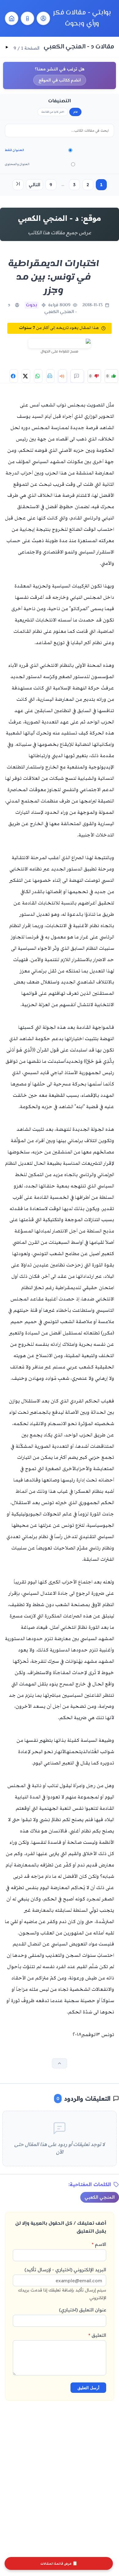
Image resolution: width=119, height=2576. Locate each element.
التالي (34, 185)
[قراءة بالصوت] (63, 376)
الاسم (99, 2244)
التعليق (97, 2335)
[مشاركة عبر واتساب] (38, 376)
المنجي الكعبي (100, 2197)
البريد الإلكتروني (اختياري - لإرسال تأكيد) (62, 2283)
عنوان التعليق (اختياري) (83, 2310)
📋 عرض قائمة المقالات (59, 2564)
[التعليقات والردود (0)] (77, 376)
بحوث (32, 305)
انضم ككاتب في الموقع (60, 80)
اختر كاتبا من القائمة (53, 112)
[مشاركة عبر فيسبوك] (14, 376)
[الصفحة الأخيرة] (18, 185)
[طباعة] (50, 376)
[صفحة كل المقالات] (27, 18)
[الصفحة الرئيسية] (12, 18)
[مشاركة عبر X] (26, 376)
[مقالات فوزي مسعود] (43, 18)
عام (76, 112)
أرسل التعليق (88, 2388)
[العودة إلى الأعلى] (60, 2063)
